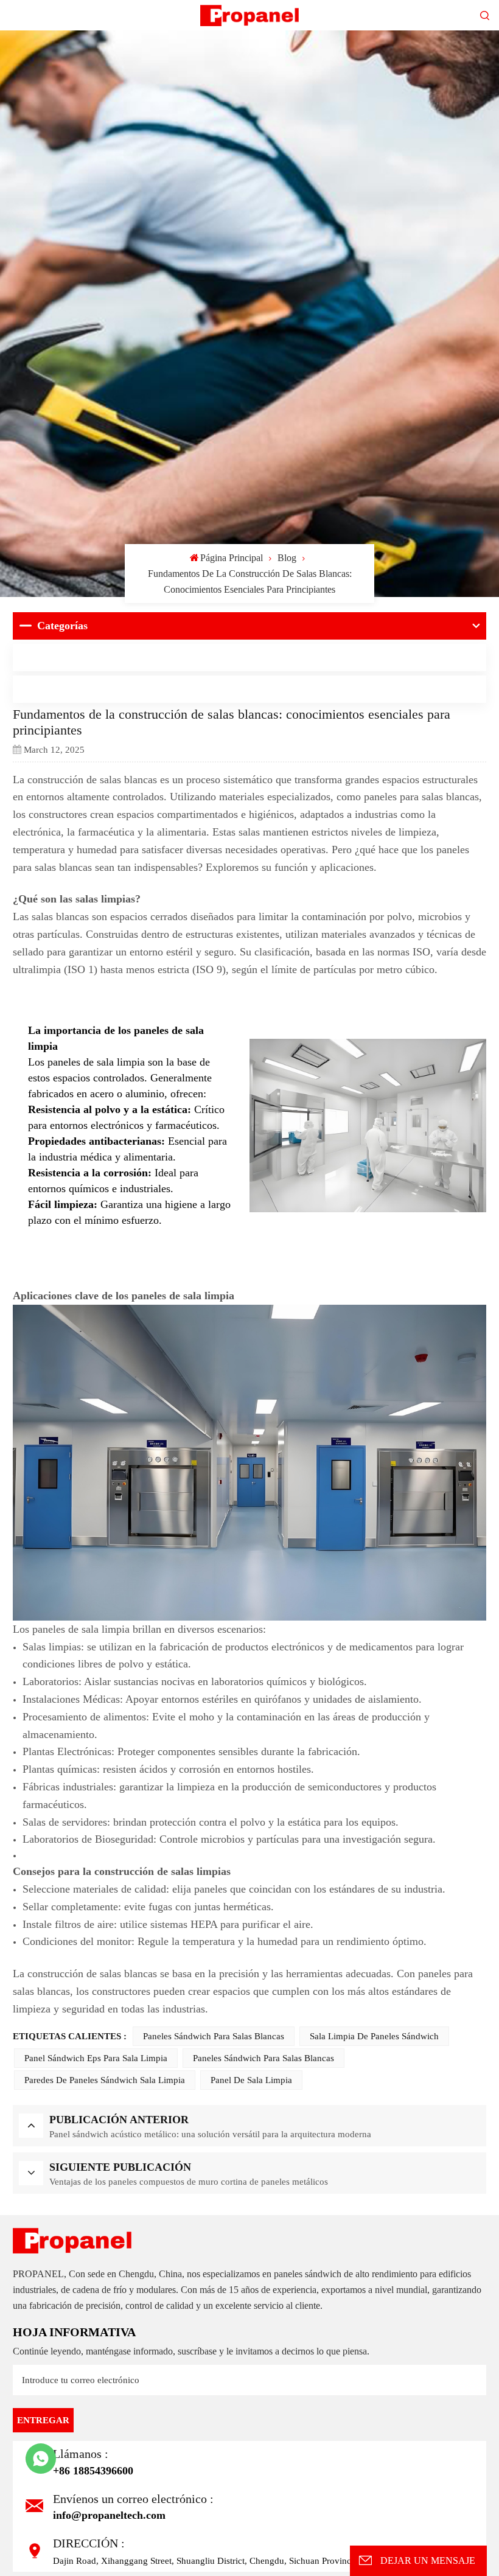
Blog (287, 558)
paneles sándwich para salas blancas (214, 2037)
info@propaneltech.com (109, 2515)
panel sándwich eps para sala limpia (96, 2059)
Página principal (232, 558)
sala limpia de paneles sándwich (374, 2037)
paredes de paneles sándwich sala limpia (105, 2081)
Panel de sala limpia (251, 2081)
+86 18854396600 (93, 2471)
